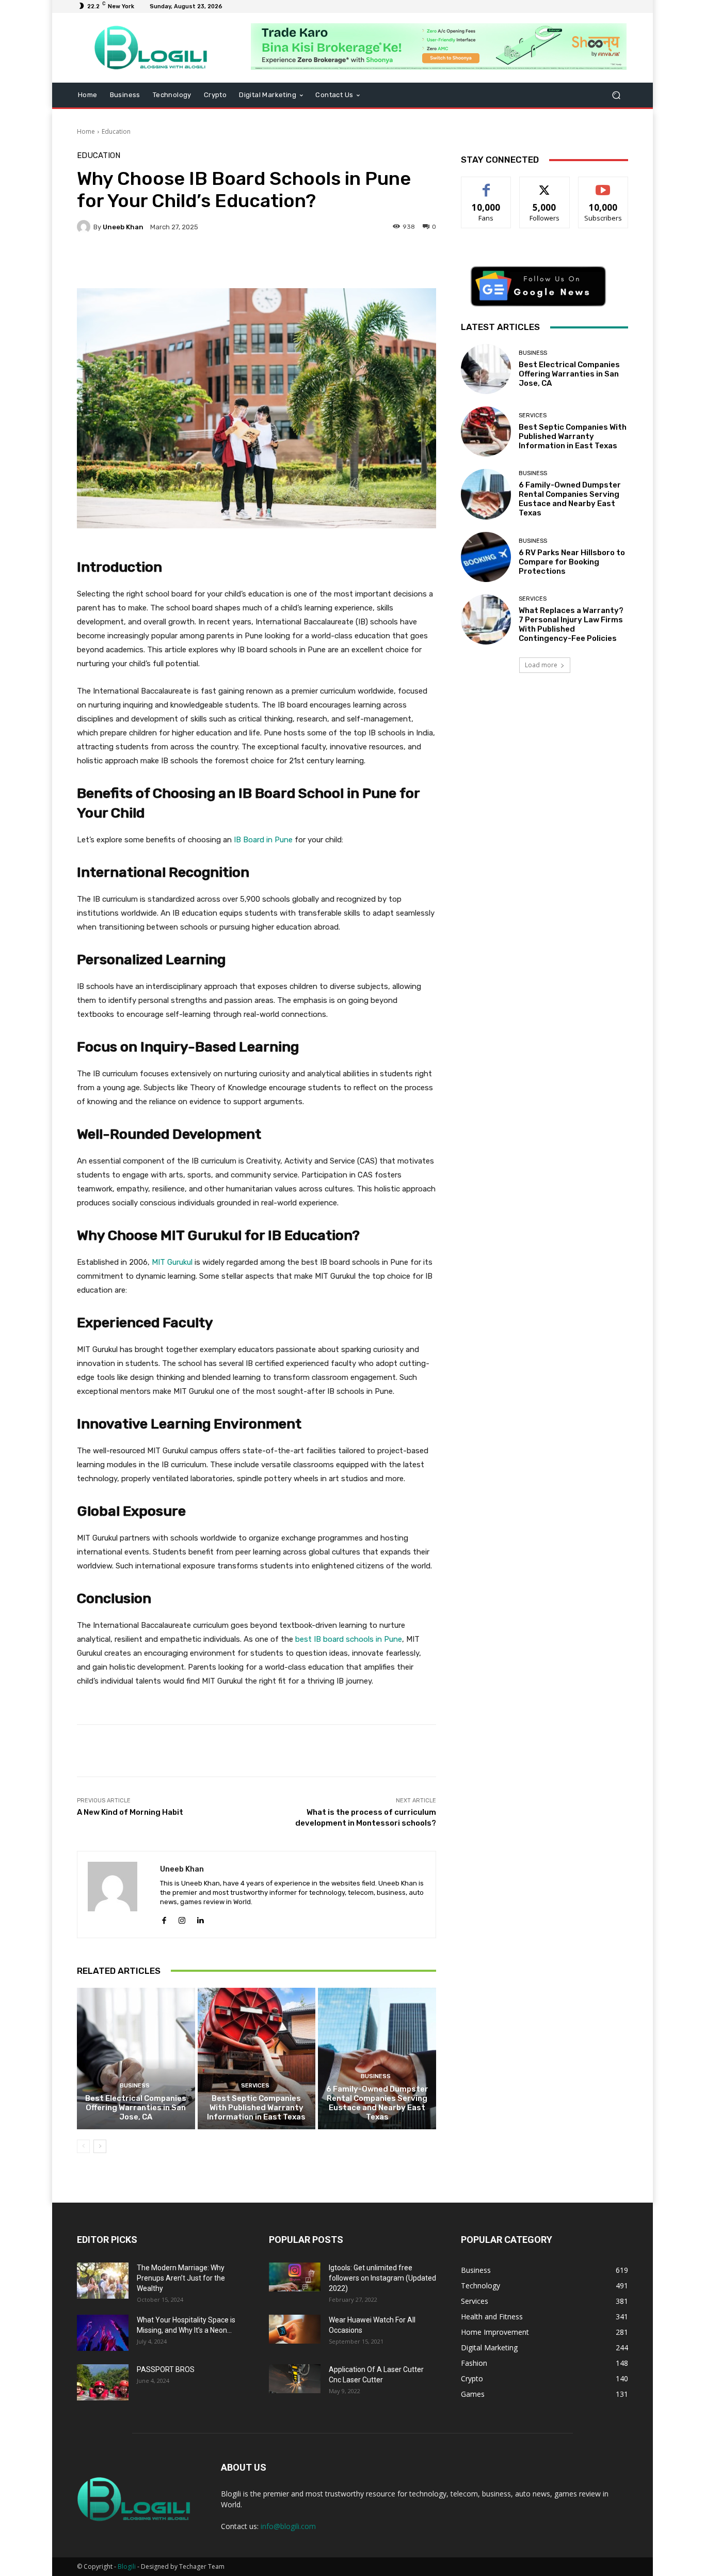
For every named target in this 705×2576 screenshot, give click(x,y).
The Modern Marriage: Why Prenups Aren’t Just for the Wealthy (181, 2278)
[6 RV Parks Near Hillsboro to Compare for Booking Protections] (486, 557)
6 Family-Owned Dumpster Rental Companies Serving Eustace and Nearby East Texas (377, 2103)
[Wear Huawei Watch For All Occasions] (295, 2329)
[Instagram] (182, 1918)
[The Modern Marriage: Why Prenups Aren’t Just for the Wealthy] (103, 2281)
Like (486, 185)
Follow (545, 185)
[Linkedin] (200, 1918)
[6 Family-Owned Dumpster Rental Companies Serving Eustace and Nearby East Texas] (377, 2059)
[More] (338, 262)
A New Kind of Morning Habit (130, 1812)
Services (255, 2086)
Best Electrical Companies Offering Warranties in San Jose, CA (136, 2108)
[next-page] (100, 2146)
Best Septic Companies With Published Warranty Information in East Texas (256, 2108)
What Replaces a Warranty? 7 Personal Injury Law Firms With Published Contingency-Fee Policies (571, 624)
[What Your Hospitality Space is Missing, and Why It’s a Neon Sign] (103, 2333)
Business (135, 2086)
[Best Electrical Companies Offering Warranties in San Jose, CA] (136, 2059)
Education (116, 131)
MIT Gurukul (172, 1262)
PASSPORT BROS (166, 2369)
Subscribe (603, 185)
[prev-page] (83, 2146)
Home (86, 131)
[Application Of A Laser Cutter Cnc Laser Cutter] (295, 2379)
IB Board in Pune (263, 840)
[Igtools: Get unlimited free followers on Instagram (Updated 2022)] (295, 2277)
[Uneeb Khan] (85, 227)
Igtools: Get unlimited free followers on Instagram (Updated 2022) (382, 2278)
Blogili (127, 2566)
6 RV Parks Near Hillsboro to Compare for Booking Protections (572, 562)
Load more (541, 665)
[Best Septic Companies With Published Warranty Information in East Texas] (257, 2059)
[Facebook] (164, 1918)
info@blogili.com (288, 2526)
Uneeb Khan (123, 227)
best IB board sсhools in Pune (349, 1639)
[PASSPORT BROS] (103, 2382)
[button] (616, 95)
